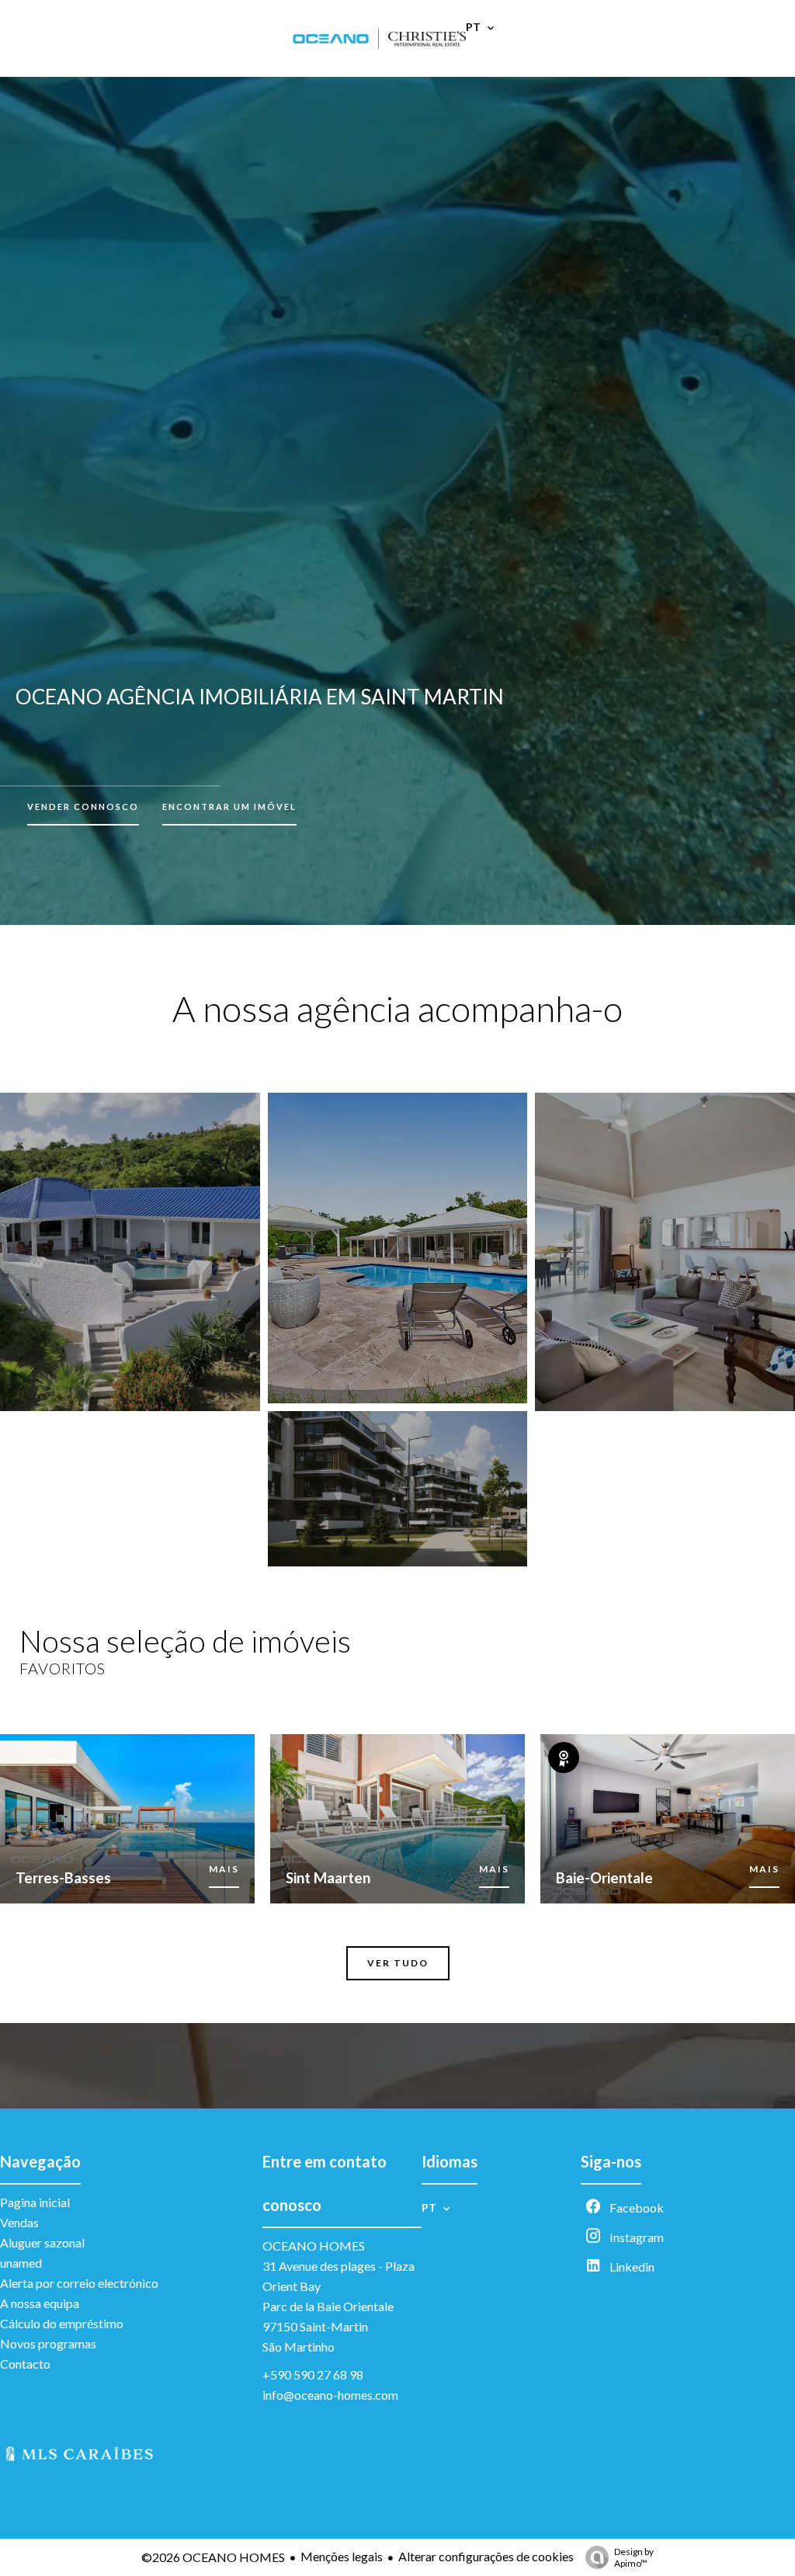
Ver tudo (398, 1963)
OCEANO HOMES (314, 2246)
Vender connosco (83, 807)
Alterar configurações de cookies (486, 2556)
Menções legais (342, 2556)
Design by (634, 2557)
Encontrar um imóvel (229, 807)
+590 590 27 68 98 (313, 2374)
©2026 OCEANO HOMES (213, 2557)
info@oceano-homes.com (330, 2395)
